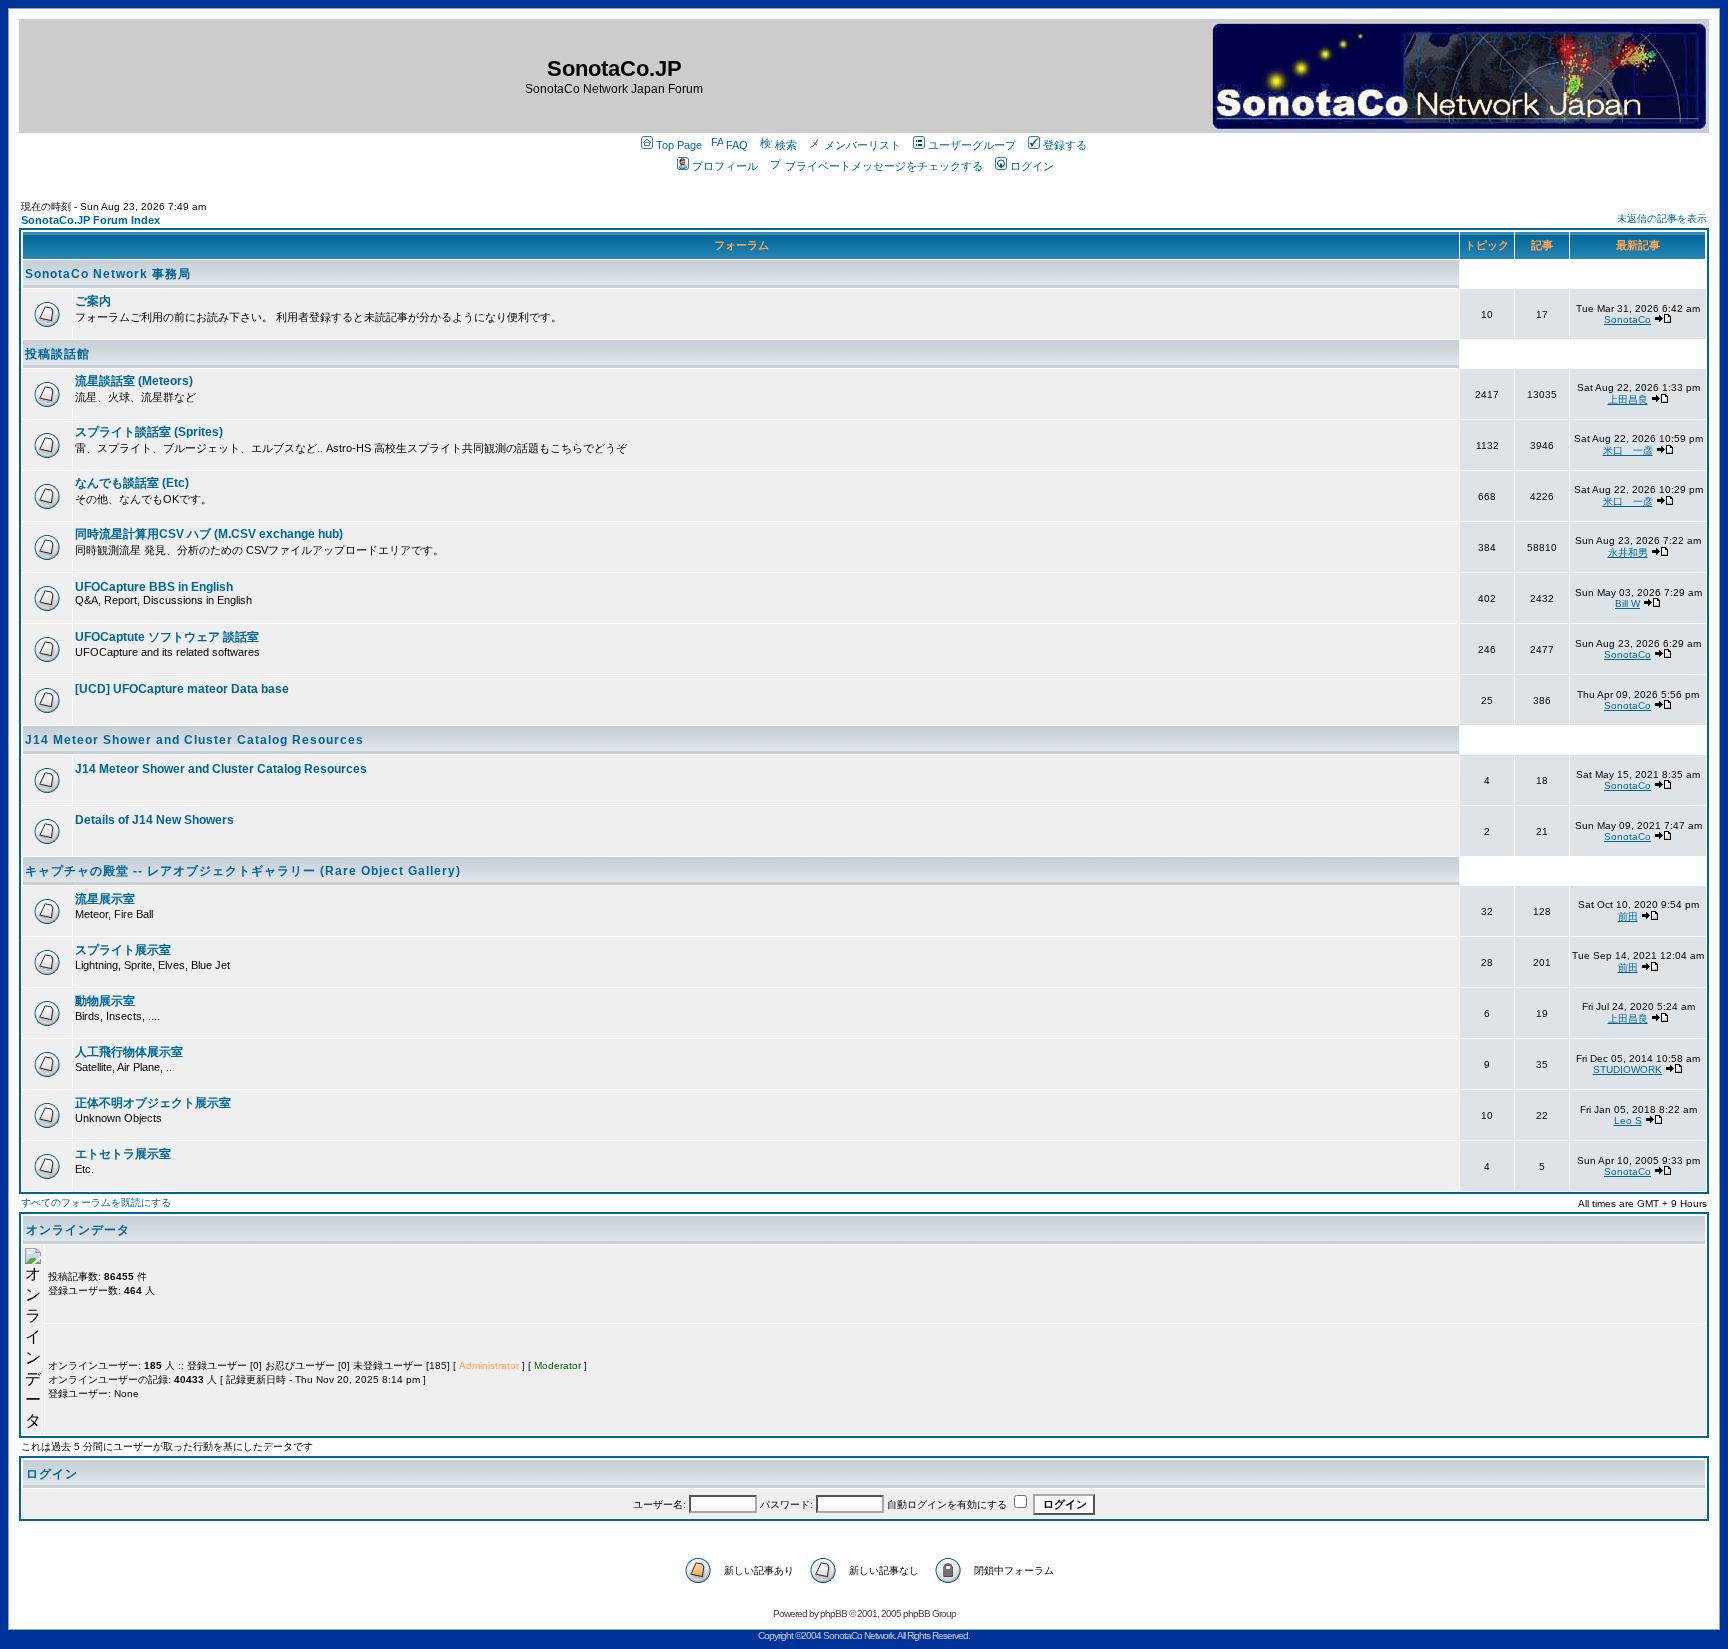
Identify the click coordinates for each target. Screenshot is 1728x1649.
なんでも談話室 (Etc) (132, 483)
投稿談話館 (57, 354)
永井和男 (1628, 552)
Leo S (1628, 1120)
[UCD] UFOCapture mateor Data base (182, 689)
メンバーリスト (862, 145)
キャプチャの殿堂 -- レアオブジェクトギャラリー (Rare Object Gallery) (243, 871)
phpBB (833, 1613)
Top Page (679, 145)
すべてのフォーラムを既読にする (96, 1202)
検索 (786, 145)
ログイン (1032, 166)
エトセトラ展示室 (123, 1154)
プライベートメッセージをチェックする (884, 166)
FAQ (737, 145)
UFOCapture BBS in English (154, 587)
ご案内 (93, 301)
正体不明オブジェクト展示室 (153, 1103)
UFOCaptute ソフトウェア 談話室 (167, 637)
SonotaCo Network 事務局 (108, 274)
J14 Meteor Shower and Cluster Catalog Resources (194, 740)
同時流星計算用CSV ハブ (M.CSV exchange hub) (209, 534)
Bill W (1627, 603)
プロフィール (725, 166)
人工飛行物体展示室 (129, 1052)
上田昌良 (1628, 399)
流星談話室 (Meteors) (134, 381)
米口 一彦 (1628, 450)
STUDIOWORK (1627, 1069)
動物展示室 (105, 1001)
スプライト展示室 (123, 950)
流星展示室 (105, 899)
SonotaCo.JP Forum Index (90, 220)
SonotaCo (1627, 319)
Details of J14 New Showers (154, 820)
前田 (1628, 916)
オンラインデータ (78, 1230)
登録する (1065, 145)
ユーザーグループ (972, 145)
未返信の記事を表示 (1662, 218)
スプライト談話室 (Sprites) (149, 432)
